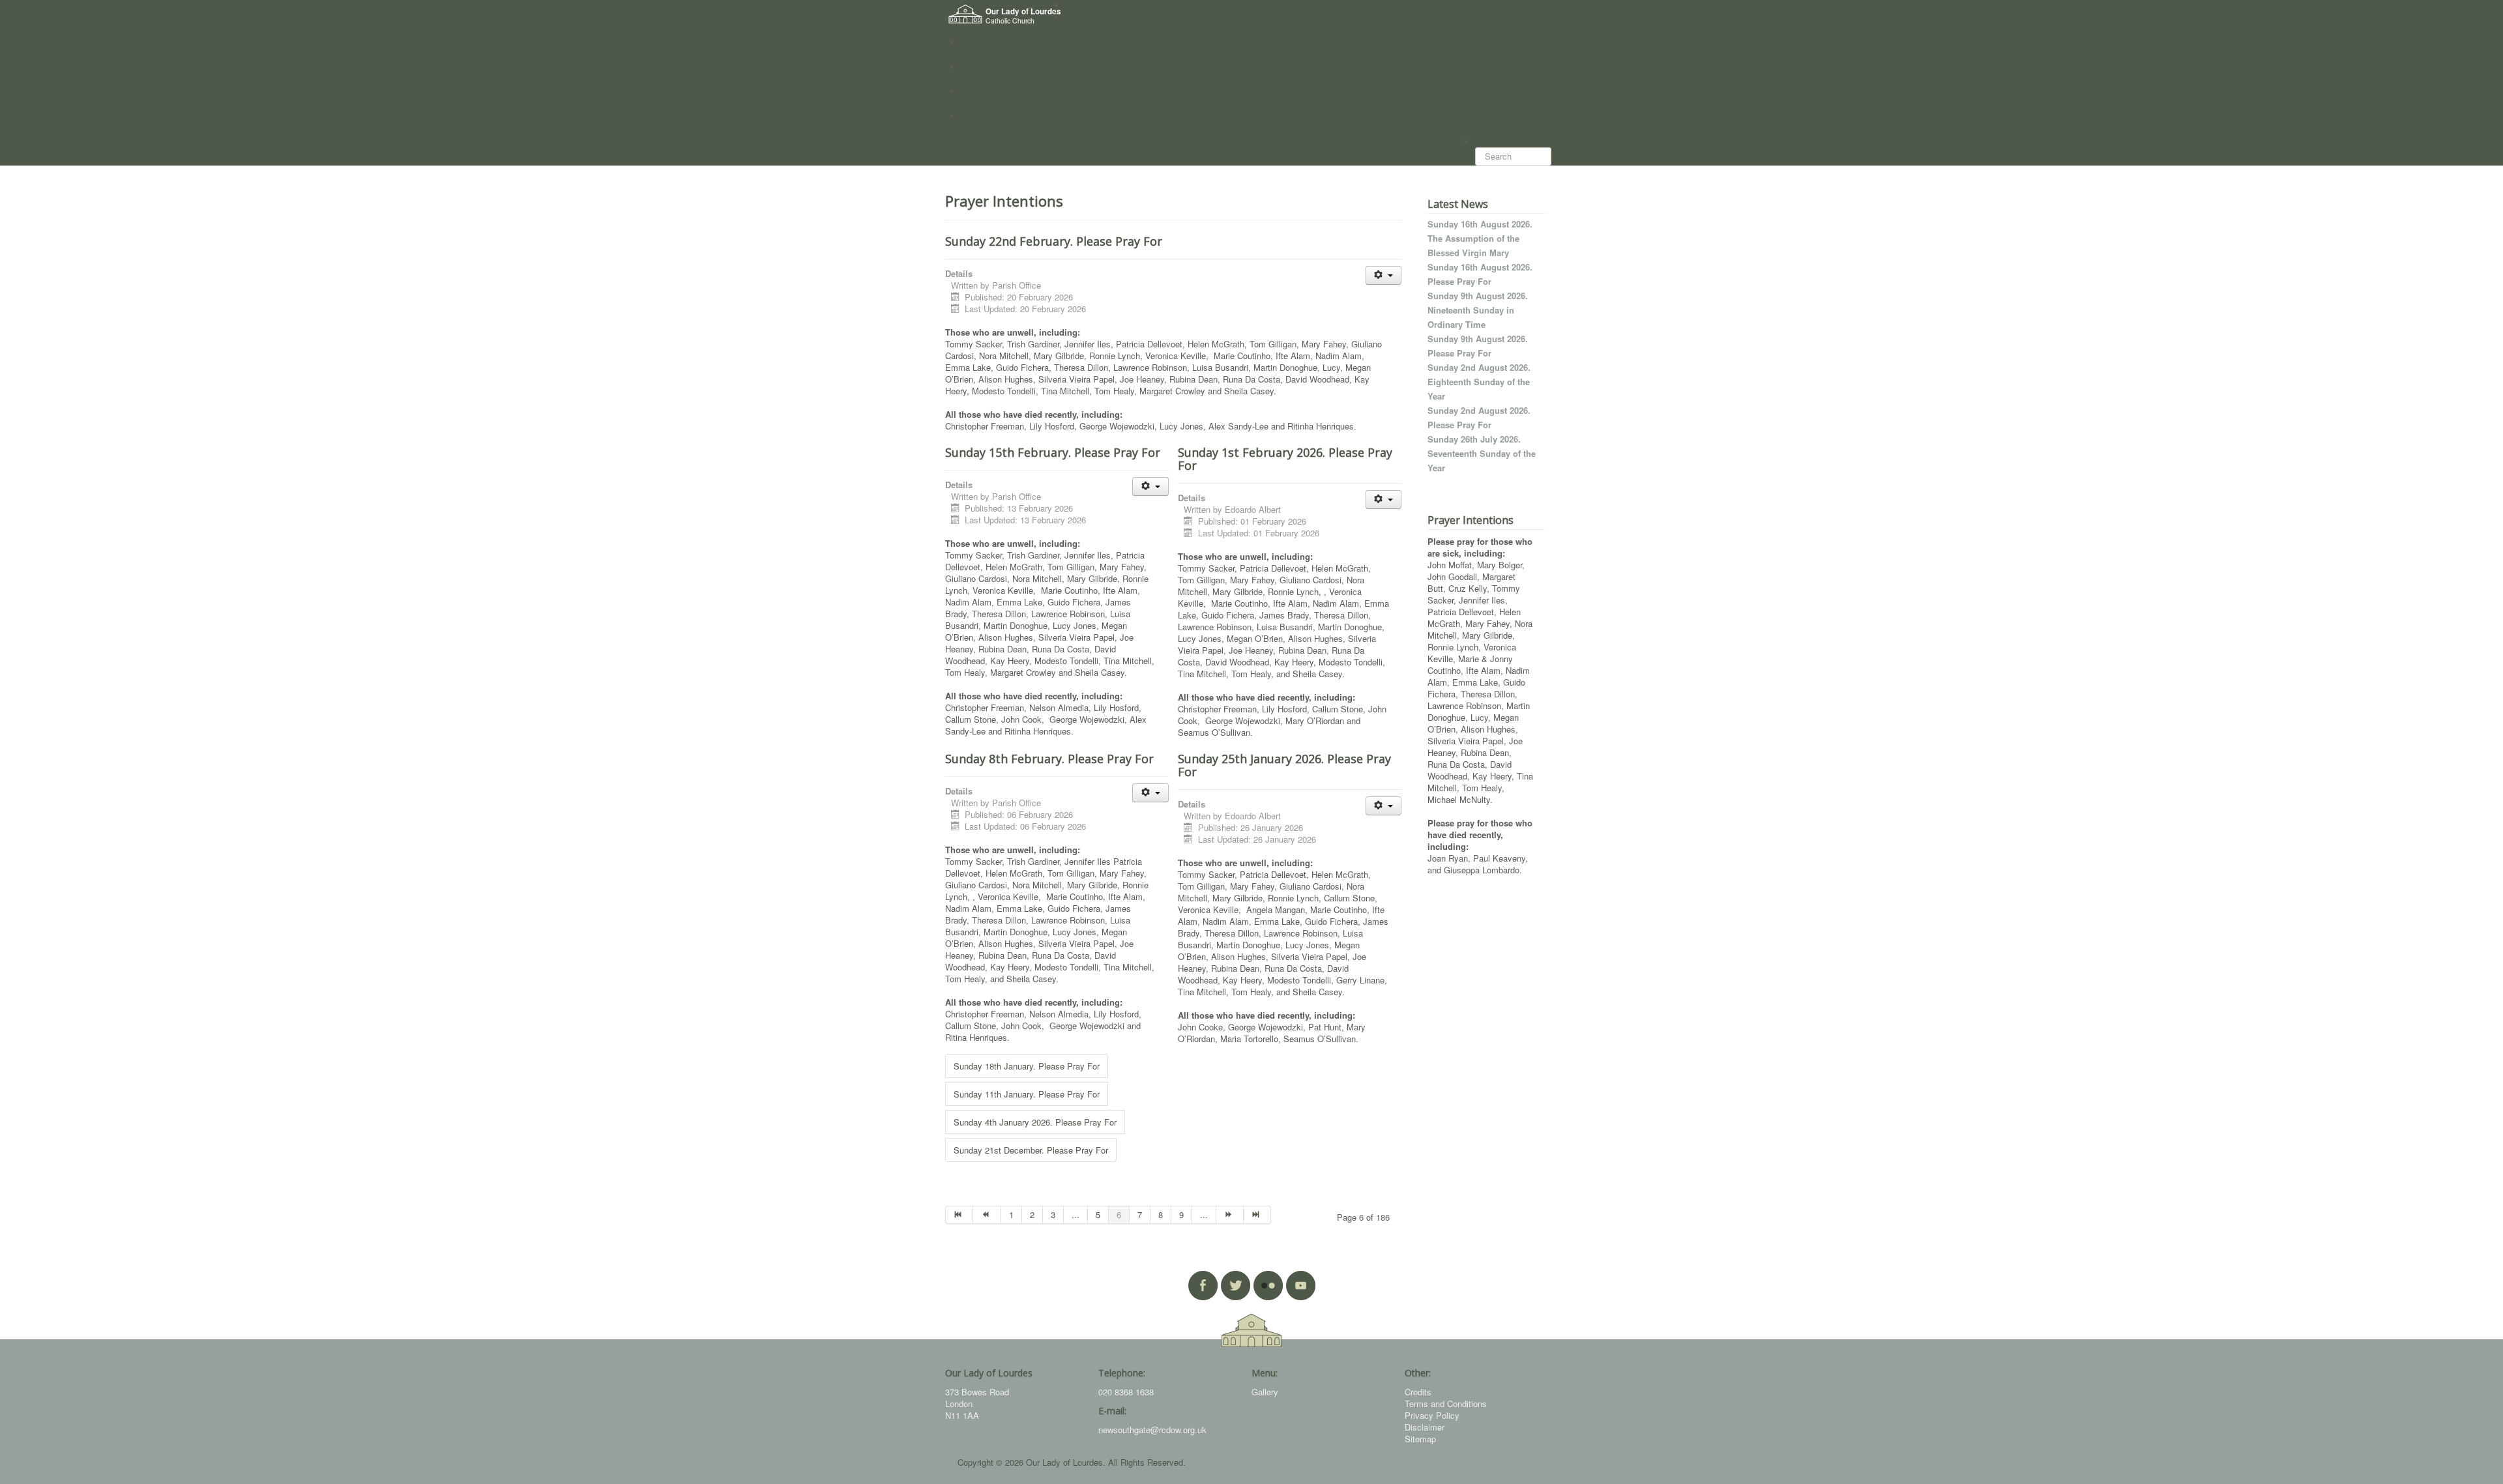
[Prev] (987, 1215)
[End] (1257, 1215)
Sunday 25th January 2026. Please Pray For (1284, 765)
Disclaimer (1425, 1427)
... (1076, 1215)
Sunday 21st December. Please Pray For (1031, 1150)
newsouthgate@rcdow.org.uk (1152, 1430)
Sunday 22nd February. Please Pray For (1054, 241)
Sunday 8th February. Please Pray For (1049, 759)
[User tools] (1383, 275)
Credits (1418, 1392)
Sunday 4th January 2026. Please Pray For (1035, 1122)
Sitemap (1420, 1439)
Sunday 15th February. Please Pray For (1053, 452)
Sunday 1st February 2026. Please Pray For (1285, 459)
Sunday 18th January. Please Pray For (1027, 1066)
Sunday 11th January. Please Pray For (1027, 1094)
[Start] (959, 1215)
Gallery (1265, 1392)
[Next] (1230, 1215)
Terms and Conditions (1446, 1404)
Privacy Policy (1432, 1415)
